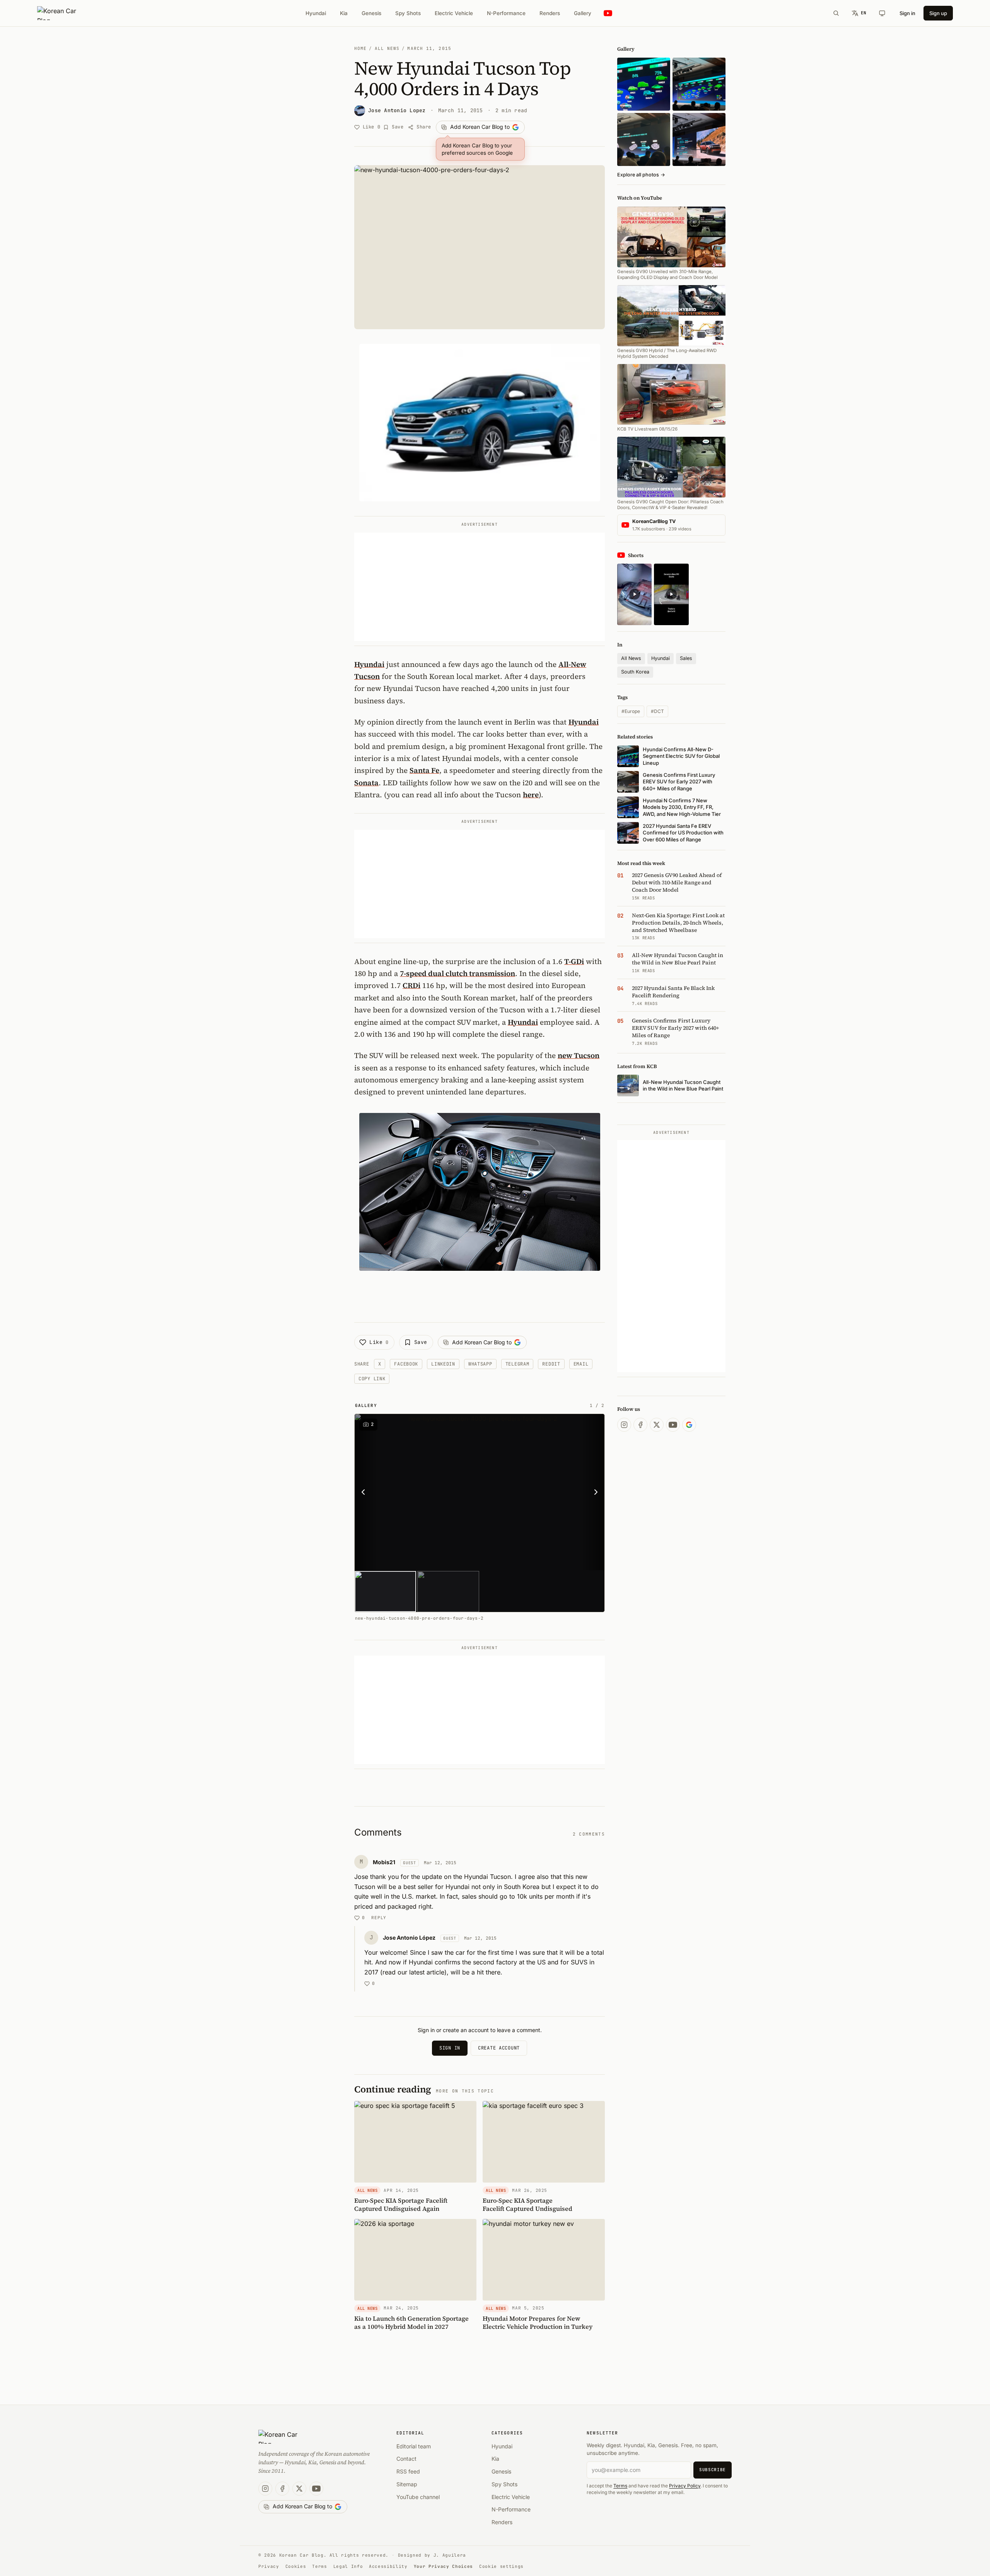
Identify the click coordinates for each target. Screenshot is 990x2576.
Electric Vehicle (454, 13)
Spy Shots (408, 13)
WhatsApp (480, 1364)
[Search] (836, 13)
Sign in (907, 13)
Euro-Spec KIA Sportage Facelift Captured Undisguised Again (401, 2204)
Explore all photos (641, 175)
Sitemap (407, 2484)
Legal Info (348, 2566)
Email (581, 1364)
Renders (550, 13)
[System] (882, 13)
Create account (499, 2048)
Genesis (371, 13)
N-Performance (506, 13)
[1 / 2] (385, 1591)
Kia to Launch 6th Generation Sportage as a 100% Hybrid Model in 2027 (411, 2322)
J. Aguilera (450, 2555)
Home (360, 48)
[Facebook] (640, 1425)
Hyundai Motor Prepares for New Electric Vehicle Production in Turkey (538, 2322)
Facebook (406, 1364)
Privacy (269, 2566)
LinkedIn (443, 1364)
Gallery (583, 13)
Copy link (372, 1379)
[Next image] (594, 1492)
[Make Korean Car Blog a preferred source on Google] (689, 1425)
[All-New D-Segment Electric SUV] (699, 84)
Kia (344, 13)
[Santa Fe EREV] (699, 139)
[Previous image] (365, 1492)
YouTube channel (418, 2497)
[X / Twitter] (657, 1425)
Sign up (938, 13)
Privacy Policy (685, 2486)
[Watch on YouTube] (608, 13)
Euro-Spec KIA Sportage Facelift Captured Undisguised (527, 2204)
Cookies (296, 2566)
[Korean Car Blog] (62, 13)
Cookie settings (501, 2566)
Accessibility (388, 2566)
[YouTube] (673, 1425)
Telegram (517, 1364)
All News (387, 48)
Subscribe (713, 2470)
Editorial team (414, 2446)
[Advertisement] (480, 587)
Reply (379, 1918)
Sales (686, 658)
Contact (406, 2459)
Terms (620, 2486)
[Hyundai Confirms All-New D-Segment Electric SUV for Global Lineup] (644, 84)
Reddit (551, 1364)
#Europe (631, 711)
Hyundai (316, 13)
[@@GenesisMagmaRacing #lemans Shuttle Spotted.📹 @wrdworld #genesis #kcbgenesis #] (671, 594)
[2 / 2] (448, 1591)
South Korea (635, 672)
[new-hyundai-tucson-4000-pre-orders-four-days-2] (480, 1492)
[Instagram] (624, 1425)
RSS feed (408, 2471)
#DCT (657, 711)
